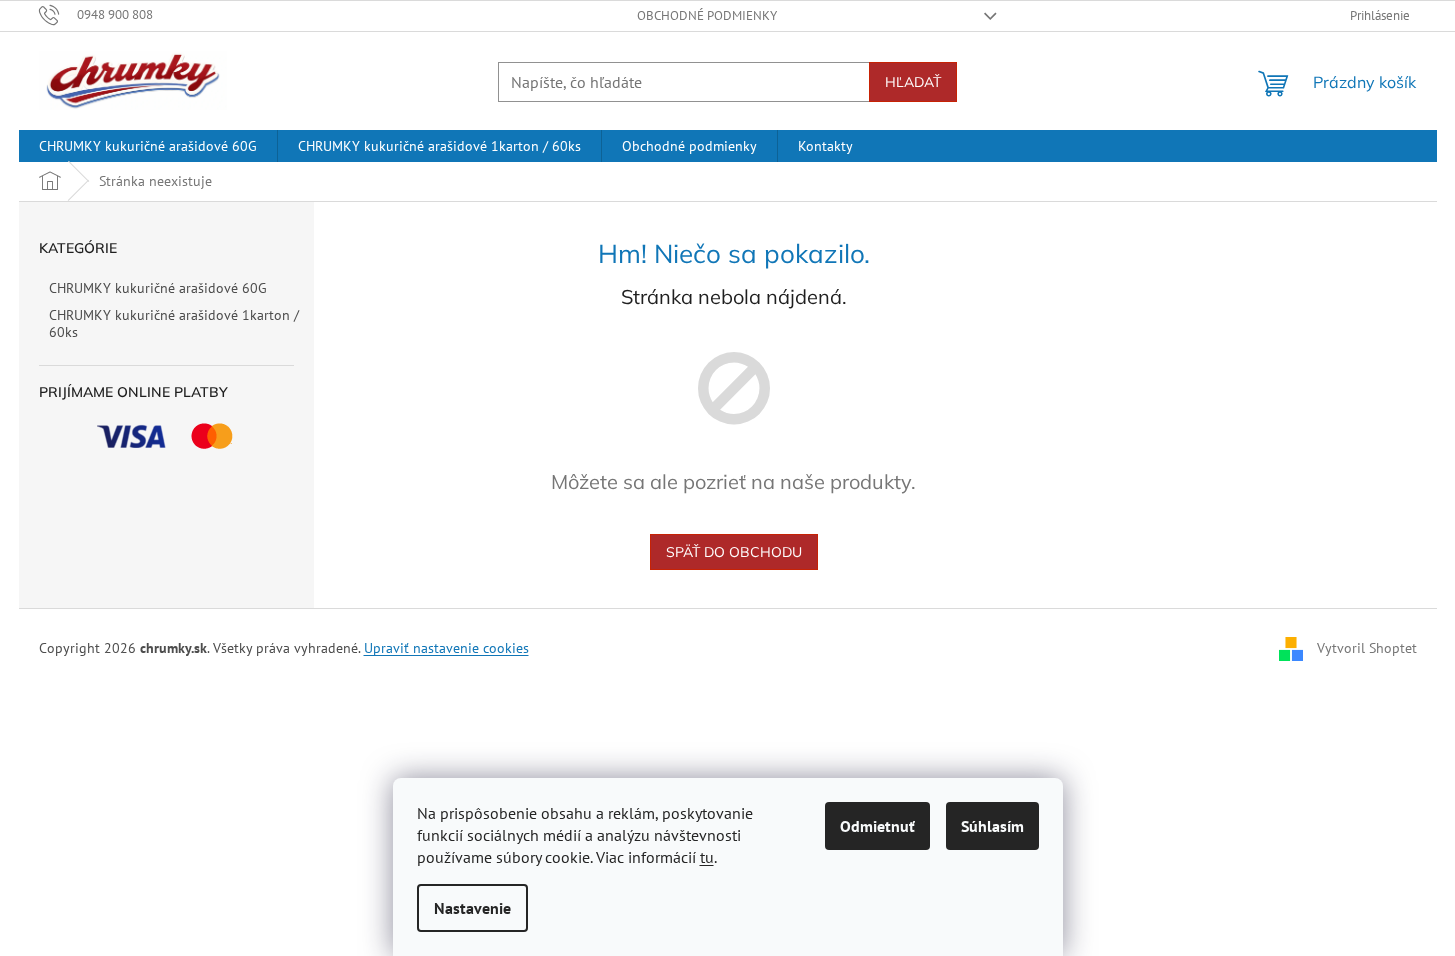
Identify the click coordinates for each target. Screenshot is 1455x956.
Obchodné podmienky (707, 15)
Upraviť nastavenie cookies (446, 648)
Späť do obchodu (734, 552)
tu (707, 857)
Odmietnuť (877, 826)
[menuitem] (148, 146)
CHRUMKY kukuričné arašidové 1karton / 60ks (174, 323)
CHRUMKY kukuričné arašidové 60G (158, 288)
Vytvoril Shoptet (1367, 648)
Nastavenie (472, 908)
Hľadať (913, 82)
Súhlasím (992, 826)
